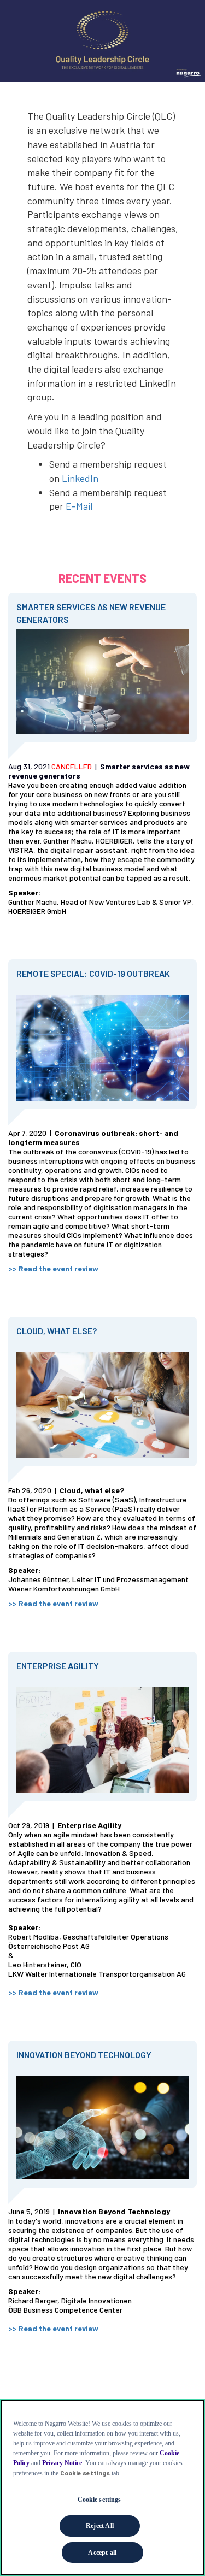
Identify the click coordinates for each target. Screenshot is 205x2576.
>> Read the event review (53, 2328)
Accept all (102, 2553)
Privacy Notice (62, 2463)
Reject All (100, 2526)
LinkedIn (80, 478)
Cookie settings (99, 2500)
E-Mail (79, 506)
